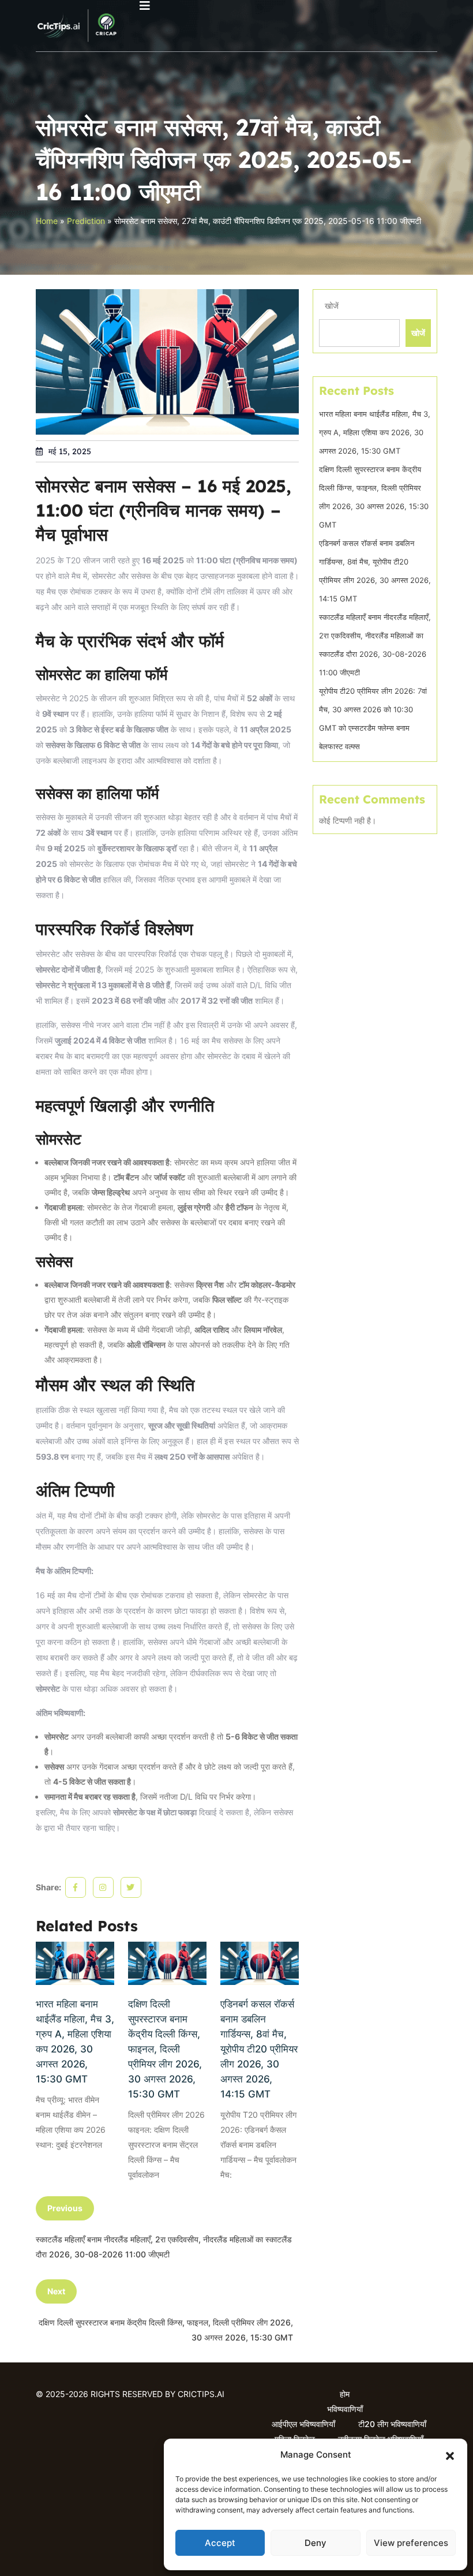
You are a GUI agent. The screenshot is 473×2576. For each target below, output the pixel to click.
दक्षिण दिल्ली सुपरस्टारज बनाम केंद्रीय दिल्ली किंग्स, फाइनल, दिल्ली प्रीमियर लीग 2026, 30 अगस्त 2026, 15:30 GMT (165, 2049)
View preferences (411, 2543)
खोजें (332, 306)
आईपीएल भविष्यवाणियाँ (303, 2424)
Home (47, 221)
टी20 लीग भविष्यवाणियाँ (392, 2424)
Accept (220, 2543)
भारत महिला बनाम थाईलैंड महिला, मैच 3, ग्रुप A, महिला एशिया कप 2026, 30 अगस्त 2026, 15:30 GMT (75, 2042)
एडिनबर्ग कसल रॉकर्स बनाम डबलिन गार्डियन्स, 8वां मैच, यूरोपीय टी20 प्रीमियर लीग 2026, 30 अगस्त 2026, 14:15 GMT (259, 2049)
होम (345, 2394)
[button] (450, 2455)
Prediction (86, 221)
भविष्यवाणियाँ (345, 2409)
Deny (316, 2543)
